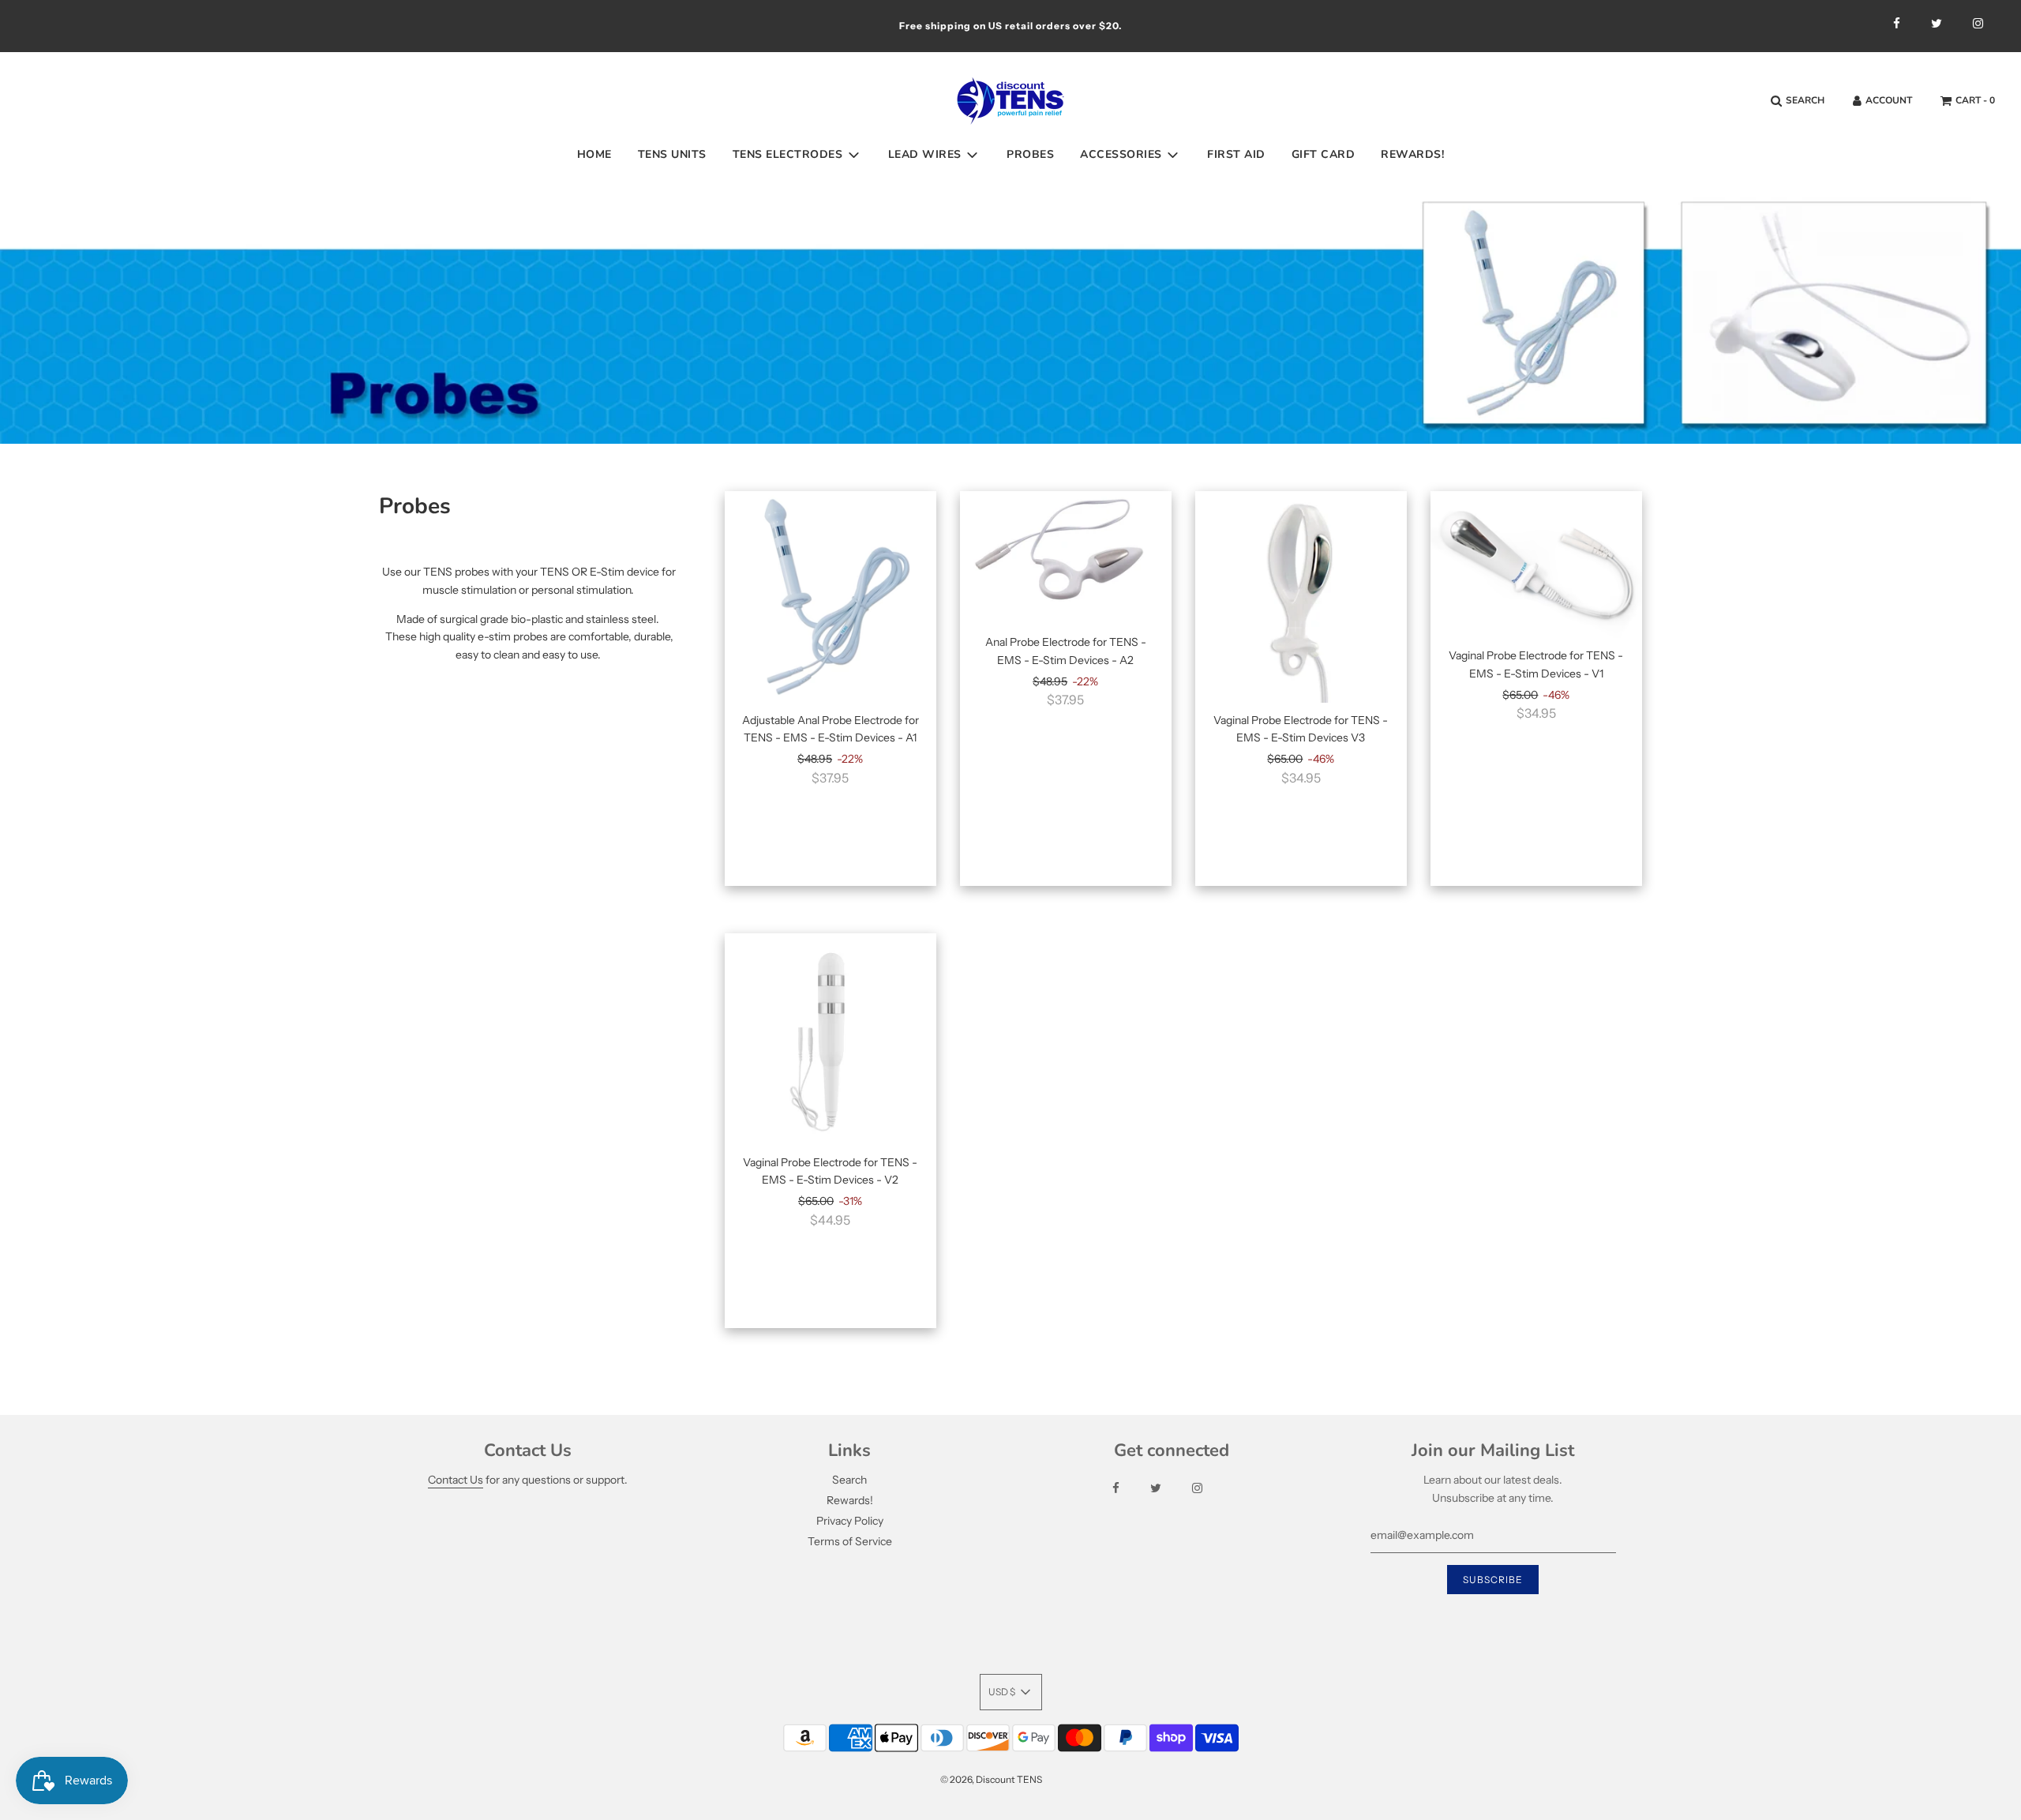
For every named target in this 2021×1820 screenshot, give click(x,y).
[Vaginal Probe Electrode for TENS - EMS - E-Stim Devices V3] (1301, 597)
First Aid (1236, 154)
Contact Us (456, 1480)
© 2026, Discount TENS (991, 1779)
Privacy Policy (850, 1521)
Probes (1030, 154)
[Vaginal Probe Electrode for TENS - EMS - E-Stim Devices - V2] (831, 1039)
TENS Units (672, 154)
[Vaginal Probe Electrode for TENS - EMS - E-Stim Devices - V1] (1536, 565)
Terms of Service (850, 1541)
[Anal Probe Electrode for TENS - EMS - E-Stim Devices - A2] (1066, 558)
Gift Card (1324, 154)
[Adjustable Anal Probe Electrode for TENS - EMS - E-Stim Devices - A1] (831, 597)
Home (594, 154)
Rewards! (1412, 154)
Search (849, 1480)
